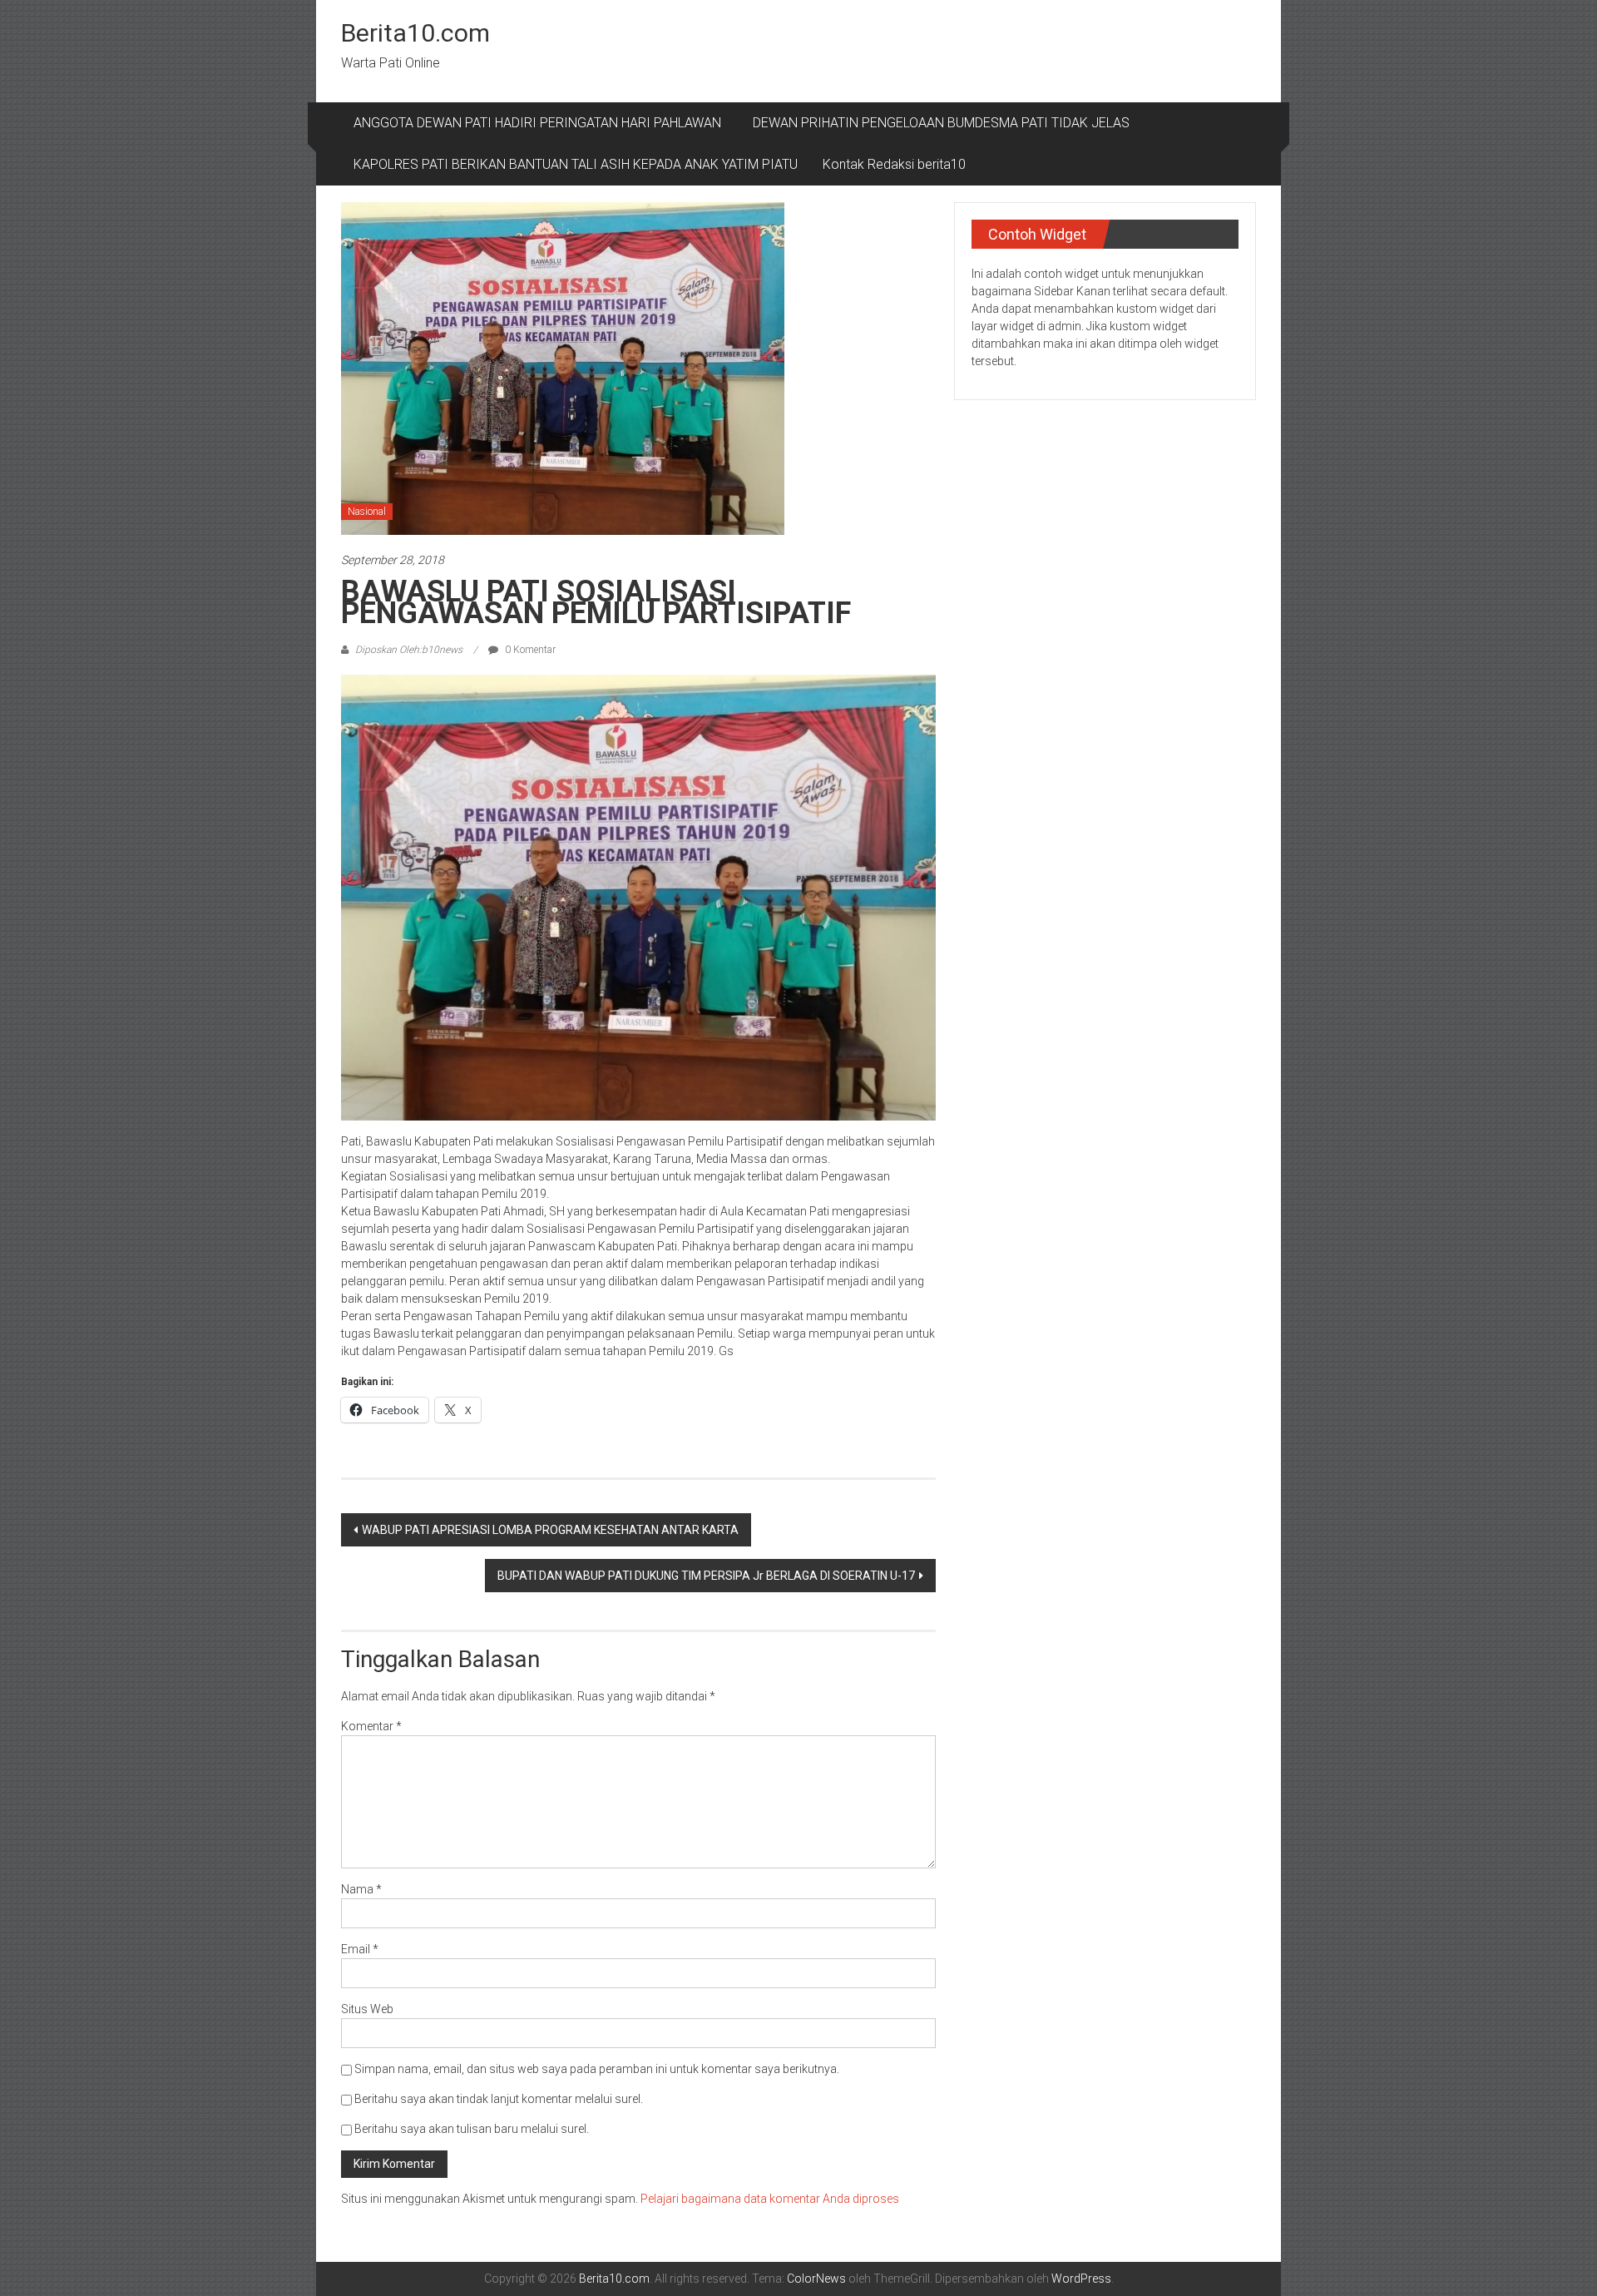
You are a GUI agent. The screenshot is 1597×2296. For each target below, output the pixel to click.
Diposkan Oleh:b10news (409, 650)
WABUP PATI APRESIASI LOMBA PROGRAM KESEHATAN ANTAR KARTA (550, 1530)
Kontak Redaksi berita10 (894, 164)
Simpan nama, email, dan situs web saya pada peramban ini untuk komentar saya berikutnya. (597, 2069)
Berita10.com (415, 33)
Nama (361, 1889)
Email (360, 1949)
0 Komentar (529, 650)
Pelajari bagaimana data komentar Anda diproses (770, 2199)
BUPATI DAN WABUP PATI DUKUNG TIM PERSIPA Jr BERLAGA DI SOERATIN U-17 (706, 1576)
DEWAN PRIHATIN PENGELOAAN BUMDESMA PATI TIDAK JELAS (941, 123)
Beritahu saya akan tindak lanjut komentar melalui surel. (499, 2099)
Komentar (371, 1726)
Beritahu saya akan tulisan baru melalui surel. (472, 2129)
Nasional (367, 512)
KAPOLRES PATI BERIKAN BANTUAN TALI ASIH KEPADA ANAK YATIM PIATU (576, 164)
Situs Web (367, 2009)
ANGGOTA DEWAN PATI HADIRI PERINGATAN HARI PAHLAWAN (541, 123)
